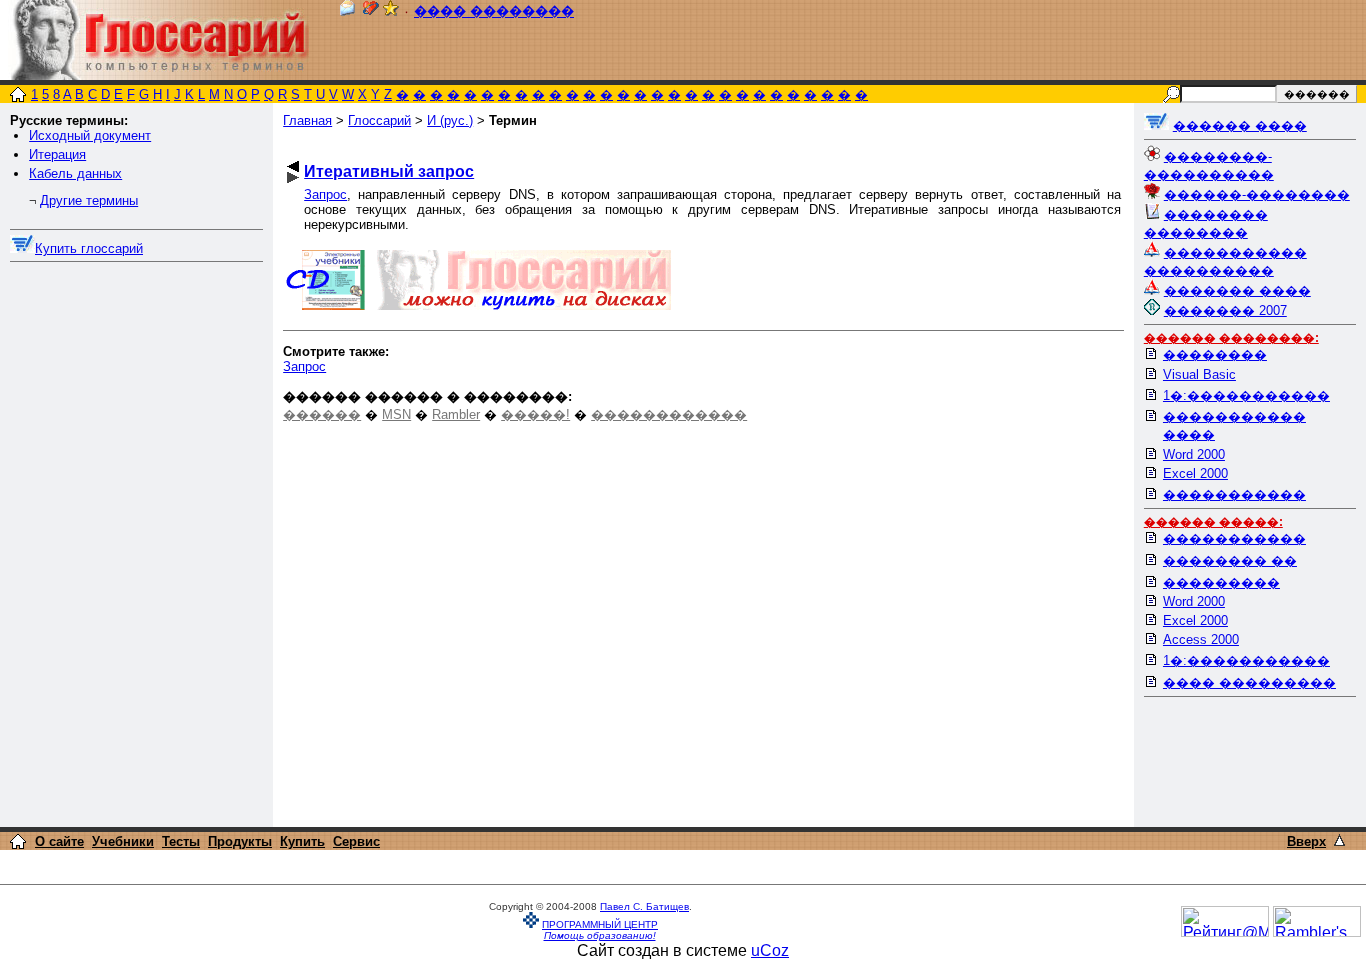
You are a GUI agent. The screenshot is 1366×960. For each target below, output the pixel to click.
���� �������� (494, 11)
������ (322, 414)
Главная (307, 120)
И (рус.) (450, 120)
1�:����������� (1246, 395)
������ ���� (1240, 125)
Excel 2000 (1195, 473)
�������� (1215, 354)
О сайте (59, 841)
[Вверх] (1339, 840)
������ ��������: (1231, 338)
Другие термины (89, 200)
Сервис (356, 841)
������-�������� (1257, 194)
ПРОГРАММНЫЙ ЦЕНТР (600, 924)
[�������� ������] (347, 11)
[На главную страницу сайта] (18, 96)
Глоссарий (379, 120)
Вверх (1306, 841)
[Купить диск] (22, 248)
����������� (1234, 494)
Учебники (123, 841)
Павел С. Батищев (644, 906)
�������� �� (1230, 560)
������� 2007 (1225, 310)
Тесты (181, 841)
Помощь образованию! (600, 935)
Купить (302, 841)
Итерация (57, 154)
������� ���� (1237, 290)
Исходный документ (90, 135)
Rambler (456, 414)
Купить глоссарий (89, 248)
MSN (396, 414)
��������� (1221, 582)
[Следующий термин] (293, 177)
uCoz (770, 950)
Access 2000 (1201, 639)
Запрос (325, 194)
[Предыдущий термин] (293, 166)
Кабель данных (75, 173)
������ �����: (1213, 522)
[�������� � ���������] (391, 11)
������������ (669, 414)
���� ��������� (1249, 682)
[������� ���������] (371, 11)
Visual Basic (1199, 374)
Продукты (240, 841)
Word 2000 (1194, 454)
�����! (535, 414)
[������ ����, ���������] (1156, 125)
